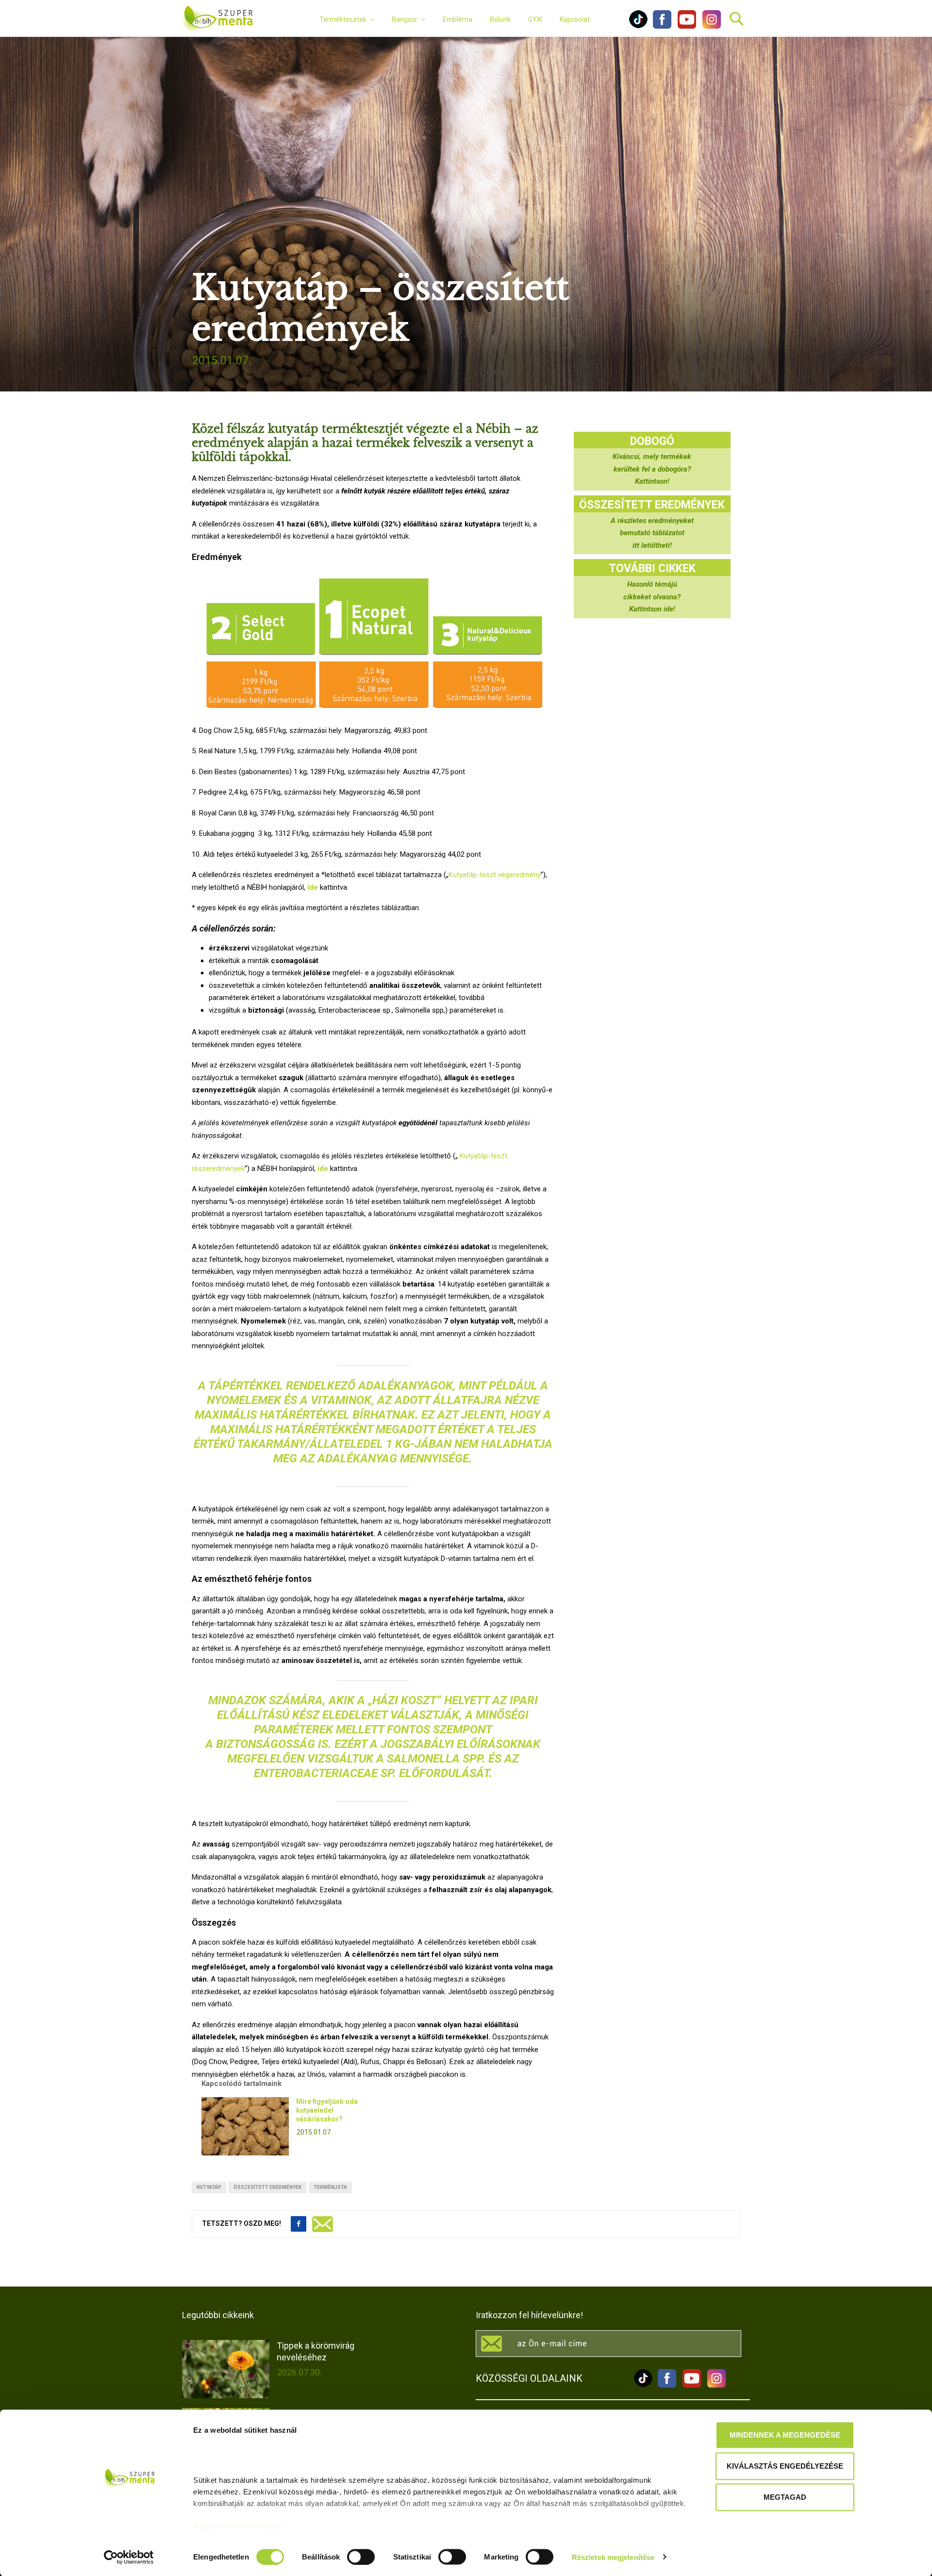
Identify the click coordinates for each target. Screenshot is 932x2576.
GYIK (535, 19)
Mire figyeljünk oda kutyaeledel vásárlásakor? (327, 2110)
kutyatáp (209, 2187)
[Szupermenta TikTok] (638, 26)
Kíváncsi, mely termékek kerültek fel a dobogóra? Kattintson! (652, 469)
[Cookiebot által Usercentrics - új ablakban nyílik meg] (129, 2557)
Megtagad (785, 2497)
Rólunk (500, 19)
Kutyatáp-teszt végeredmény (495, 875)
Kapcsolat (575, 19)
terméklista (330, 2187)
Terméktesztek (343, 19)
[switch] (361, 2557)
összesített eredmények (267, 2187)
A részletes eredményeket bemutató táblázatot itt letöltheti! (652, 533)
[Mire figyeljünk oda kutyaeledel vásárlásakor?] (245, 2126)
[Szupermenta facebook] (662, 26)
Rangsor (405, 19)
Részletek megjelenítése (613, 2557)
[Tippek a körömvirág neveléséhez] (226, 2369)
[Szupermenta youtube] (684, 26)
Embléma (458, 19)
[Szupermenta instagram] (709, 26)
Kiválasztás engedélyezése (785, 2466)
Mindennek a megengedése (785, 2435)
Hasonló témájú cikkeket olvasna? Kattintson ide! (652, 597)
